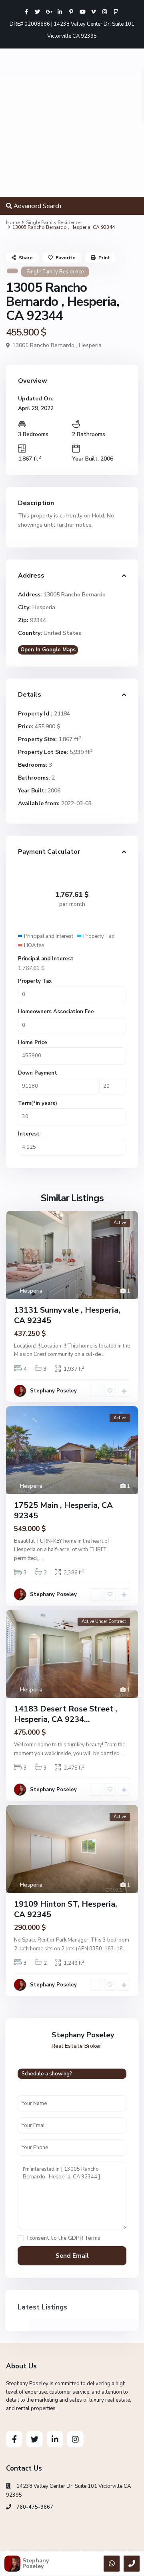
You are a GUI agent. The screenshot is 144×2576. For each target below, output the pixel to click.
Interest (29, 1134)
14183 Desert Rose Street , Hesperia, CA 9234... (66, 1714)
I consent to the (64, 2238)
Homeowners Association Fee (56, 1012)
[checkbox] (21, 2238)
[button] (13, 136)
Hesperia (90, 345)
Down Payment (38, 1073)
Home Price (33, 1043)
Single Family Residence (53, 222)
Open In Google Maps (48, 650)
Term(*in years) (38, 1103)
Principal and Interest (46, 959)
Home (13, 222)
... (104, 1354)
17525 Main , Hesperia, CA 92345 (63, 1510)
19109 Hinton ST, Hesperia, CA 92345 (66, 1909)
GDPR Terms (84, 2238)
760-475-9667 (35, 2507)
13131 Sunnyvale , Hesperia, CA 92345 (67, 1315)
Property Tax (35, 981)
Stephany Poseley (53, 1391)
